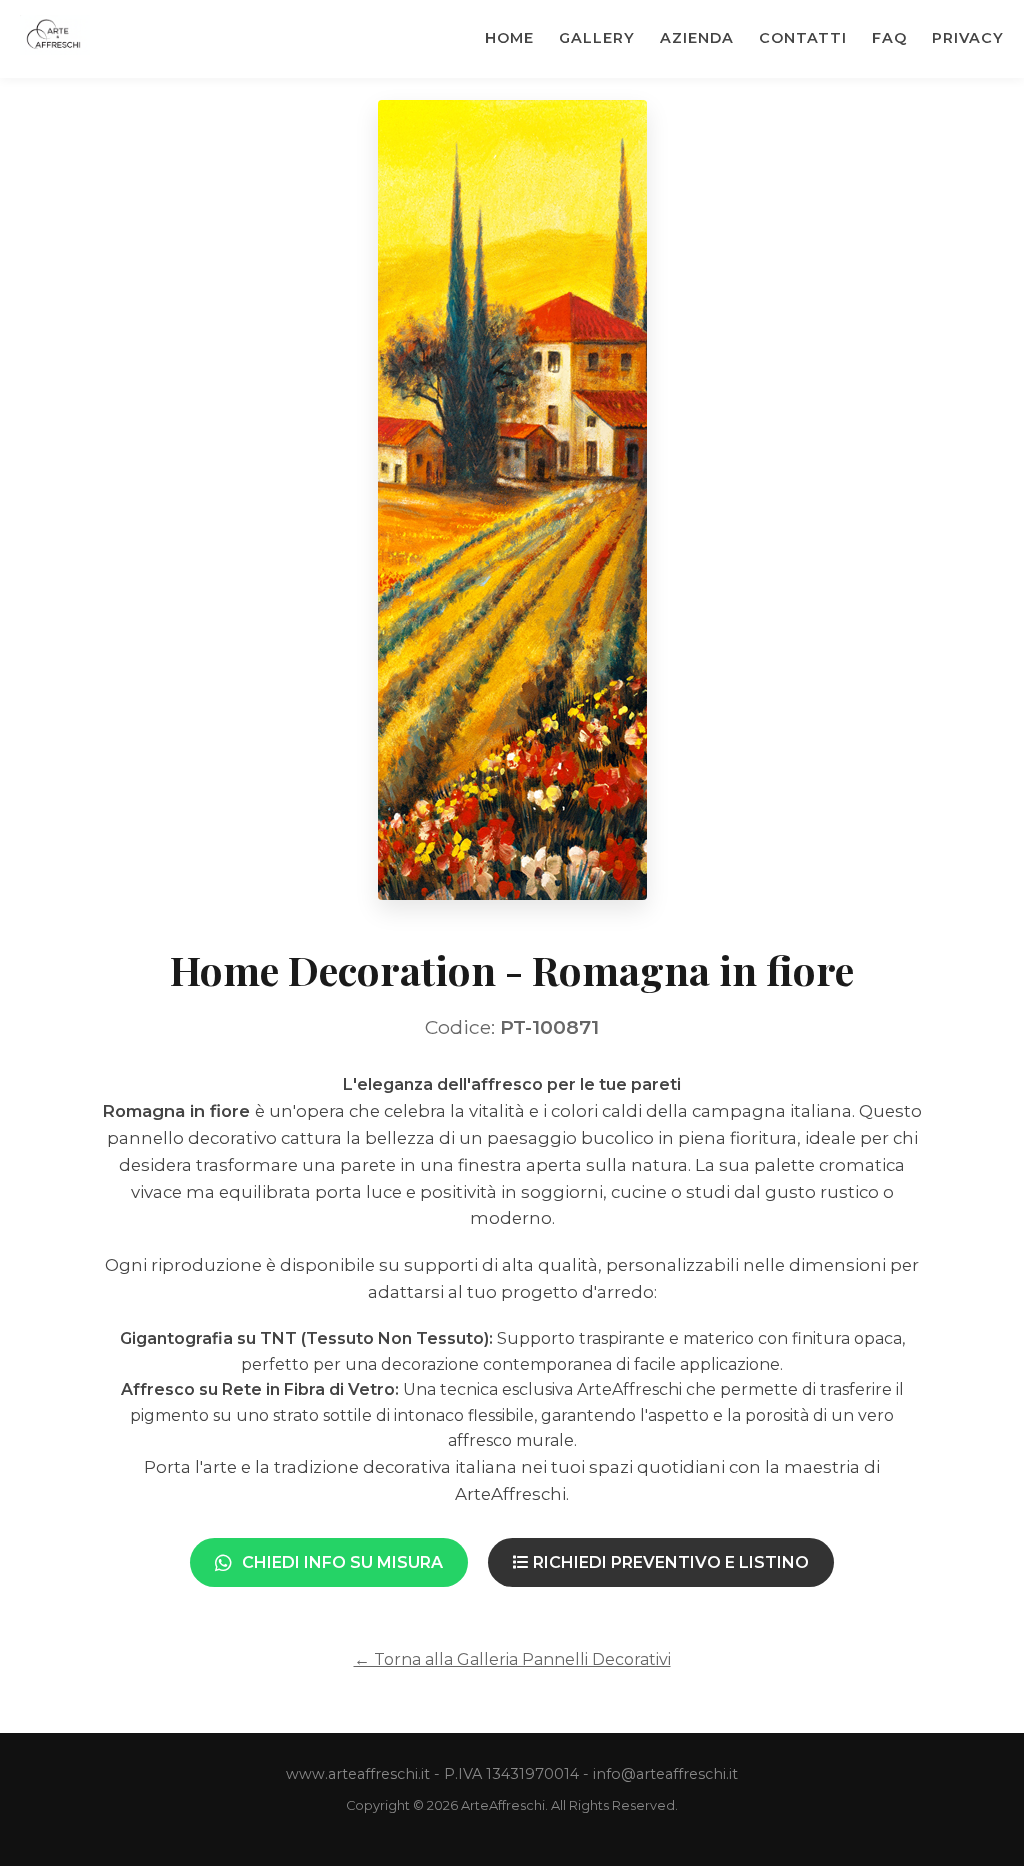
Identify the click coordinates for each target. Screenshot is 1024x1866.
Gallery (597, 38)
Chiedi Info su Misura (342, 1562)
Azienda (697, 38)
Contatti (803, 38)
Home (509, 38)
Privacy (968, 38)
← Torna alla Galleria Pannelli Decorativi (512, 1659)
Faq (889, 38)
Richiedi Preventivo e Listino (669, 1562)
